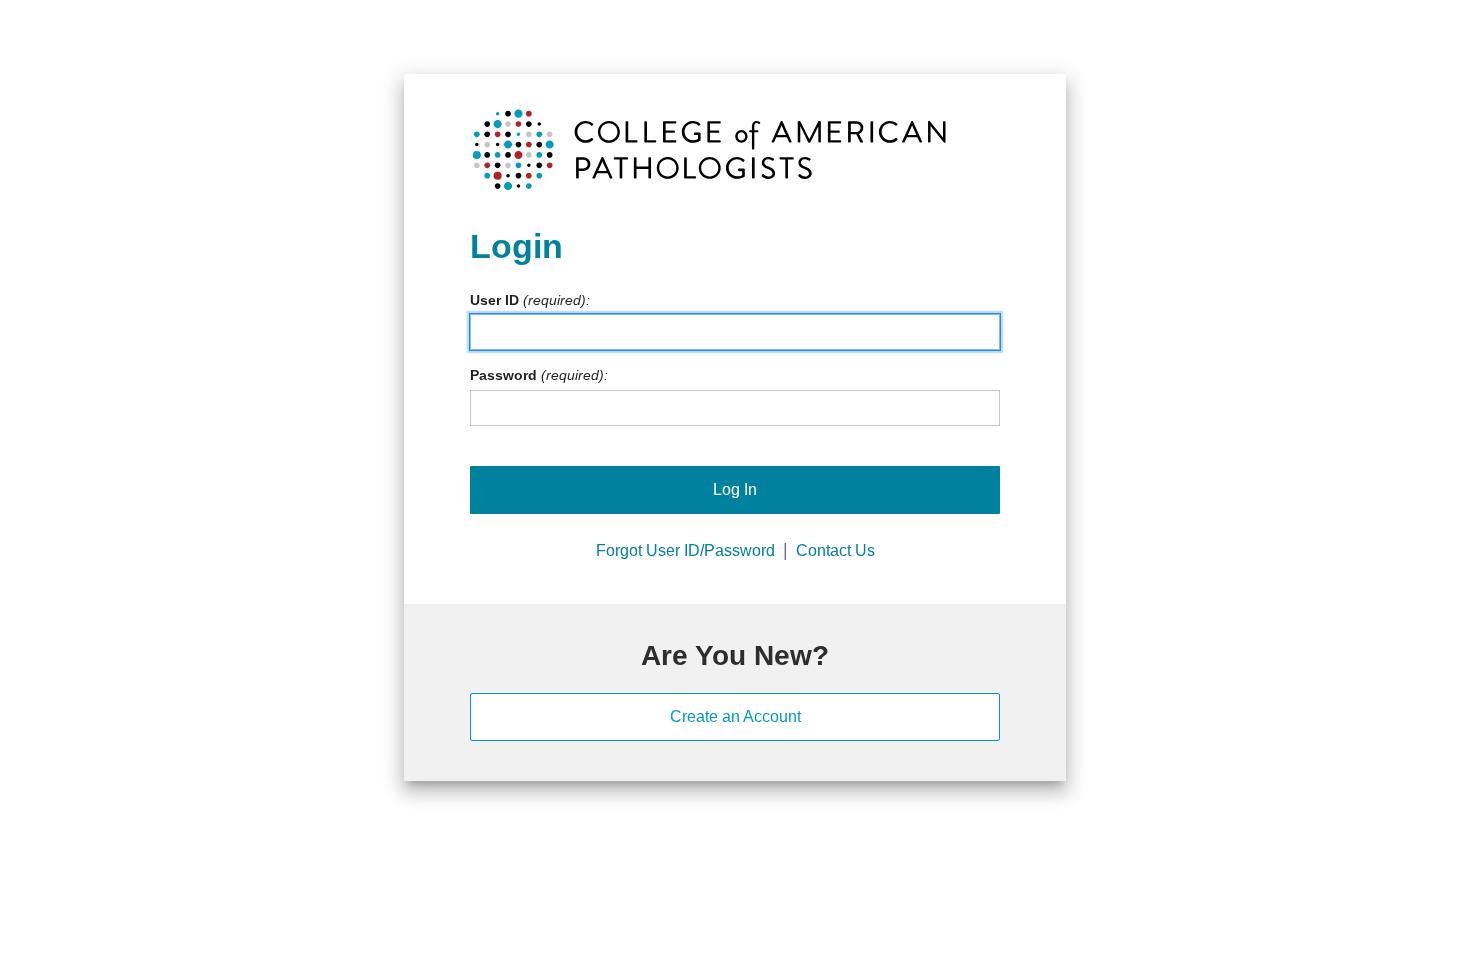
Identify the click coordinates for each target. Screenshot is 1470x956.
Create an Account (735, 716)
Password (503, 375)
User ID (494, 300)
